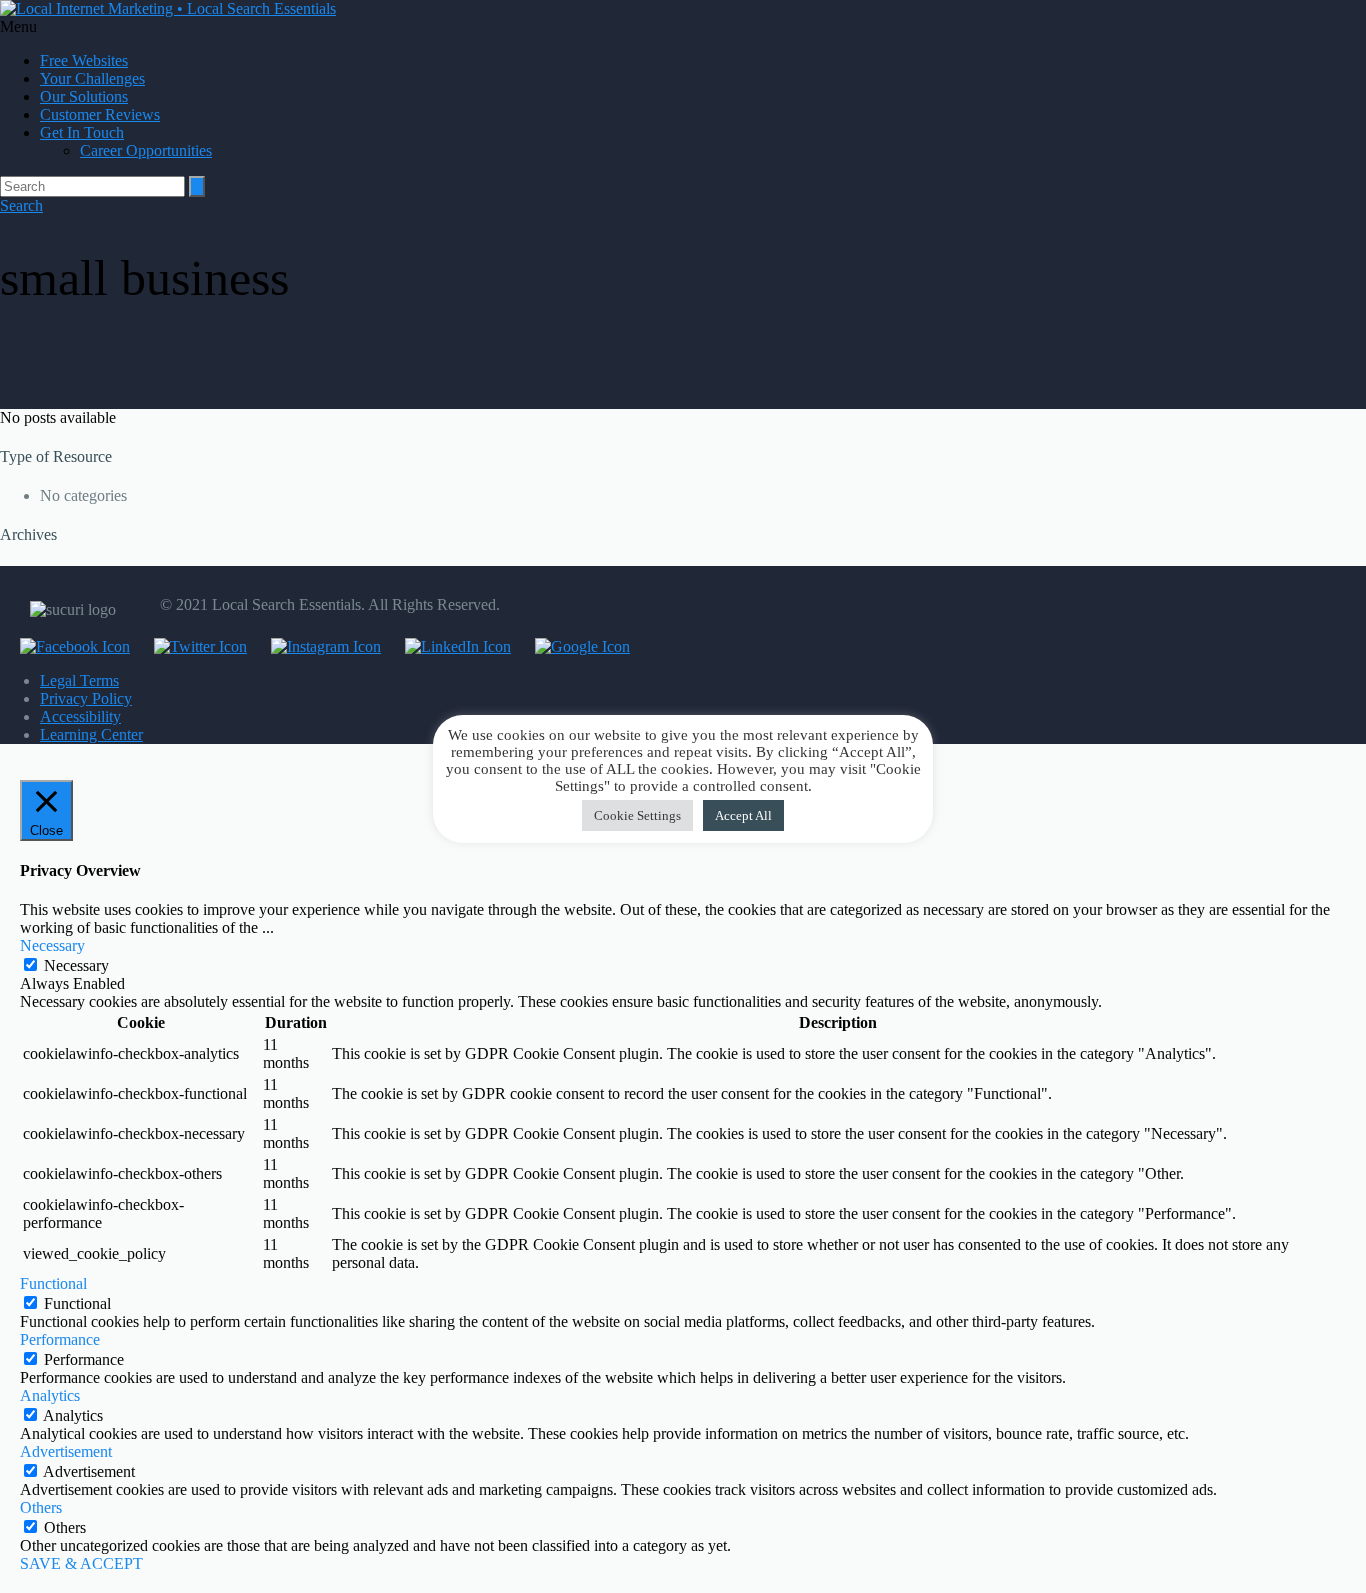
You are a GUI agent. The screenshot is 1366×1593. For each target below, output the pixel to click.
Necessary (76, 965)
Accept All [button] (743, 815)
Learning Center (91, 734)
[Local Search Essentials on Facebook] (65, 646)
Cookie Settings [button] (637, 815)
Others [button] (41, 1507)
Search (21, 205)
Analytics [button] (50, 1395)
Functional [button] (53, 1283)
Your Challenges (92, 78)
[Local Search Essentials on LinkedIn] (448, 646)
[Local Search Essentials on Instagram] (316, 646)
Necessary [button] (52, 945)
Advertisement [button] (66, 1451)
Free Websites (84, 60)
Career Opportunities (146, 150)
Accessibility (80, 716)
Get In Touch (82, 132)
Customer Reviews (100, 114)
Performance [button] (60, 1339)
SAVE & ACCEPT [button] (81, 1563)
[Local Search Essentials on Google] (572, 646)
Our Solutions (84, 96)
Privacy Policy (86, 698)
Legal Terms (79, 680)
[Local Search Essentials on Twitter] (190, 646)
